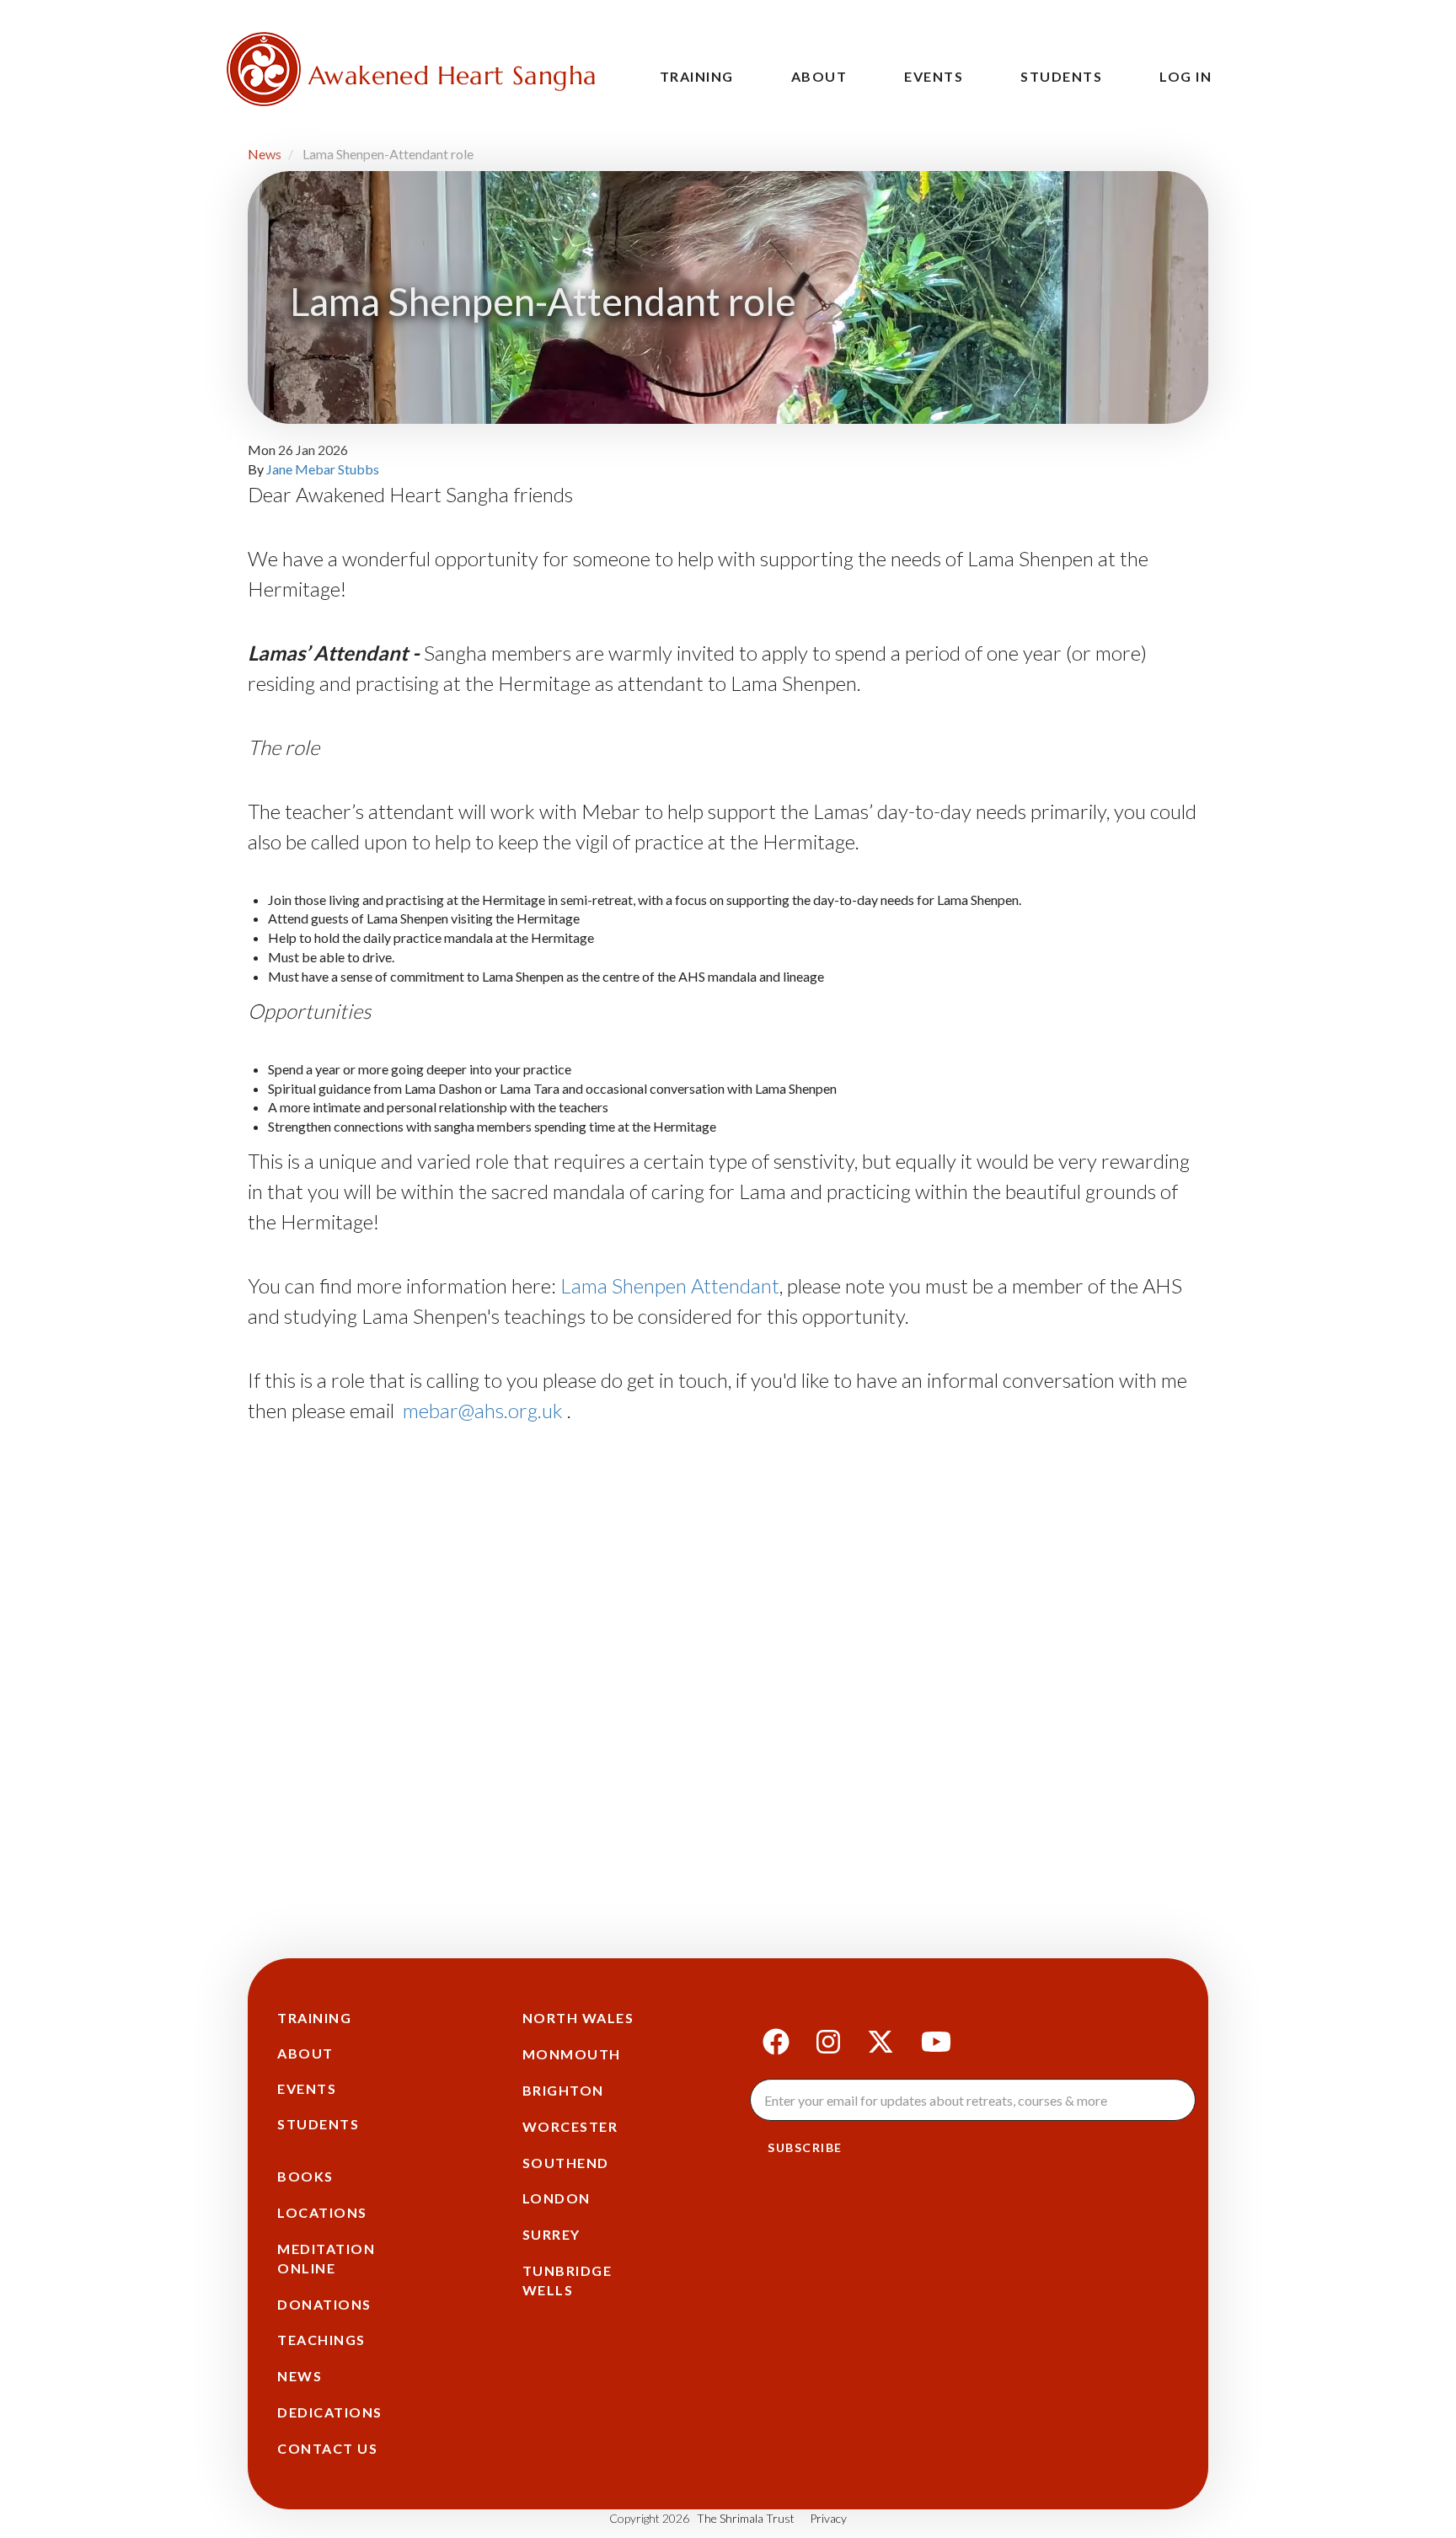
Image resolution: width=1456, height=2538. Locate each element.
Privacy (828, 2518)
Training (697, 76)
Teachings (321, 2340)
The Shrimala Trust (746, 2518)
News (265, 154)
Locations (322, 2212)
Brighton (563, 2090)
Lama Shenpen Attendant (670, 1285)
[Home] (264, 69)
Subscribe (805, 2147)
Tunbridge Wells (567, 2280)
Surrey (551, 2234)
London (557, 2198)
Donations (324, 2304)
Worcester (570, 2126)
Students (1061, 76)
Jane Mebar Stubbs (323, 469)
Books (305, 2176)
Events (934, 76)
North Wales (578, 2018)
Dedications (330, 2412)
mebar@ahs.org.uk (483, 1410)
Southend (566, 2163)
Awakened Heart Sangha (452, 75)
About (819, 76)
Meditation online (326, 2258)
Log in (1186, 76)
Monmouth (572, 2054)
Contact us (327, 2448)
